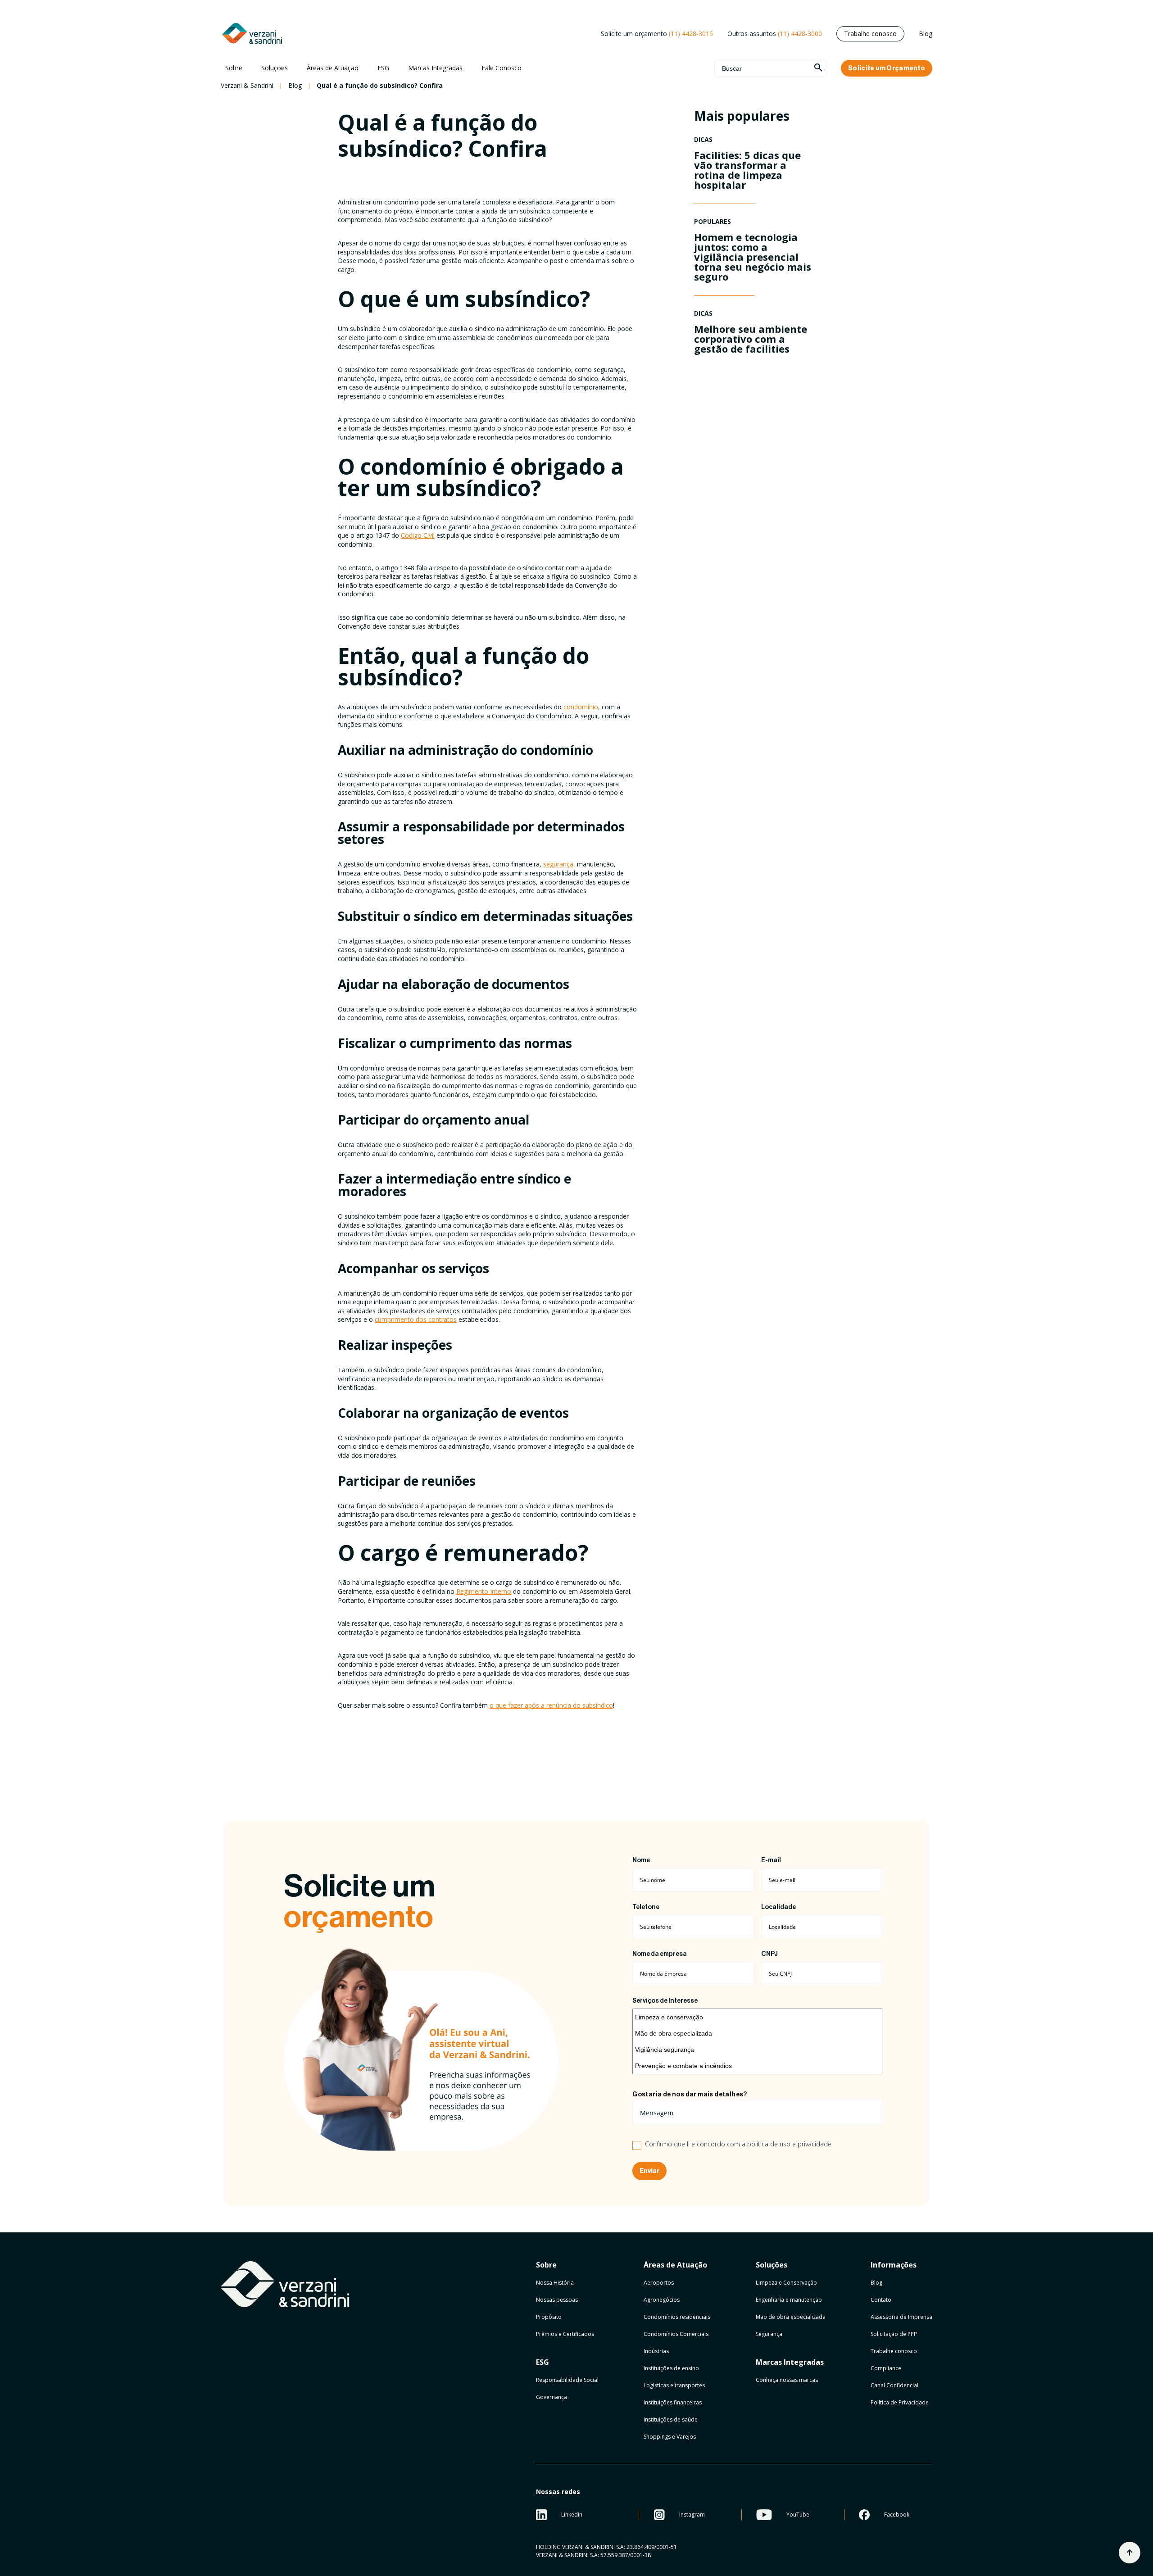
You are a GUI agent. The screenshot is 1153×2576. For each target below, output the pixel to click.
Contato (881, 2300)
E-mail (771, 1860)
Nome (641, 1860)
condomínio (581, 707)
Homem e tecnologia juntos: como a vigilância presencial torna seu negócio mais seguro (753, 257)
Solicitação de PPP (894, 2334)
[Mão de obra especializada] (757, 2033)
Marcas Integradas (435, 68)
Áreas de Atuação (333, 68)
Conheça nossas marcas (787, 2380)
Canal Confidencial (894, 2385)
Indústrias (656, 2351)
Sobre (234, 68)
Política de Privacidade (900, 2402)
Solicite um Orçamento (887, 68)
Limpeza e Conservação (786, 2283)
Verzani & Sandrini (247, 86)
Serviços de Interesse (665, 2001)
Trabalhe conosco (870, 34)
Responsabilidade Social (567, 2380)
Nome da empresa (660, 1954)
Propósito (549, 2317)
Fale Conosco (502, 68)
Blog (926, 34)
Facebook (897, 2515)
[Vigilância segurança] (757, 2050)
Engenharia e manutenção (789, 2300)
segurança (558, 864)
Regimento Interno (484, 1591)
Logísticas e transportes (674, 2385)
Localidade (779, 1907)
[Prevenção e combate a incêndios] (757, 2066)
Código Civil (418, 535)
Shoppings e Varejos (670, 2437)
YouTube (798, 2515)
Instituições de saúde (671, 2420)
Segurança (769, 2334)
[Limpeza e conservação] (757, 2017)
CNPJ (769, 1954)
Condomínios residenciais (677, 2317)
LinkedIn (572, 2515)
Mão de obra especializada (791, 2317)
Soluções (275, 68)
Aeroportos (659, 2283)
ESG (383, 68)
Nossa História (555, 2283)
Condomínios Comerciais (676, 2334)
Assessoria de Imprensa (901, 2317)
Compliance (886, 2368)
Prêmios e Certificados (565, 2334)
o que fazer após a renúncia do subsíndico (551, 1705)
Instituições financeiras (673, 2402)
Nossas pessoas (557, 2300)
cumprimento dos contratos (416, 1319)
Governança (552, 2397)
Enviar (649, 2171)
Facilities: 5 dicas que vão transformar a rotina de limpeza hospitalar (747, 170)
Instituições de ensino (671, 2368)
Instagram (692, 2515)
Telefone (646, 1907)
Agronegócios (662, 2300)
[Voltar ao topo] (1130, 2553)
